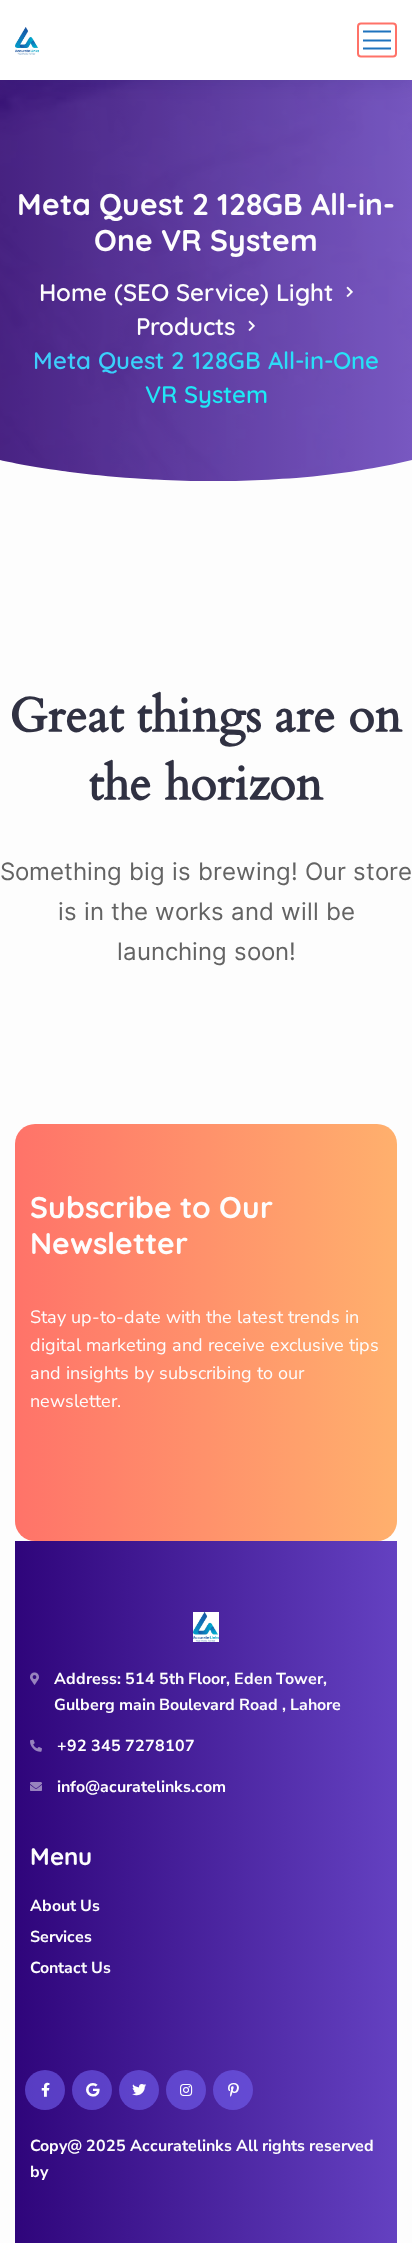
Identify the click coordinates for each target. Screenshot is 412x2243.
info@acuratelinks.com (141, 1787)
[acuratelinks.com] (27, 40)
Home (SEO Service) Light (186, 292)
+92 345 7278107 (126, 1746)
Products (185, 326)
